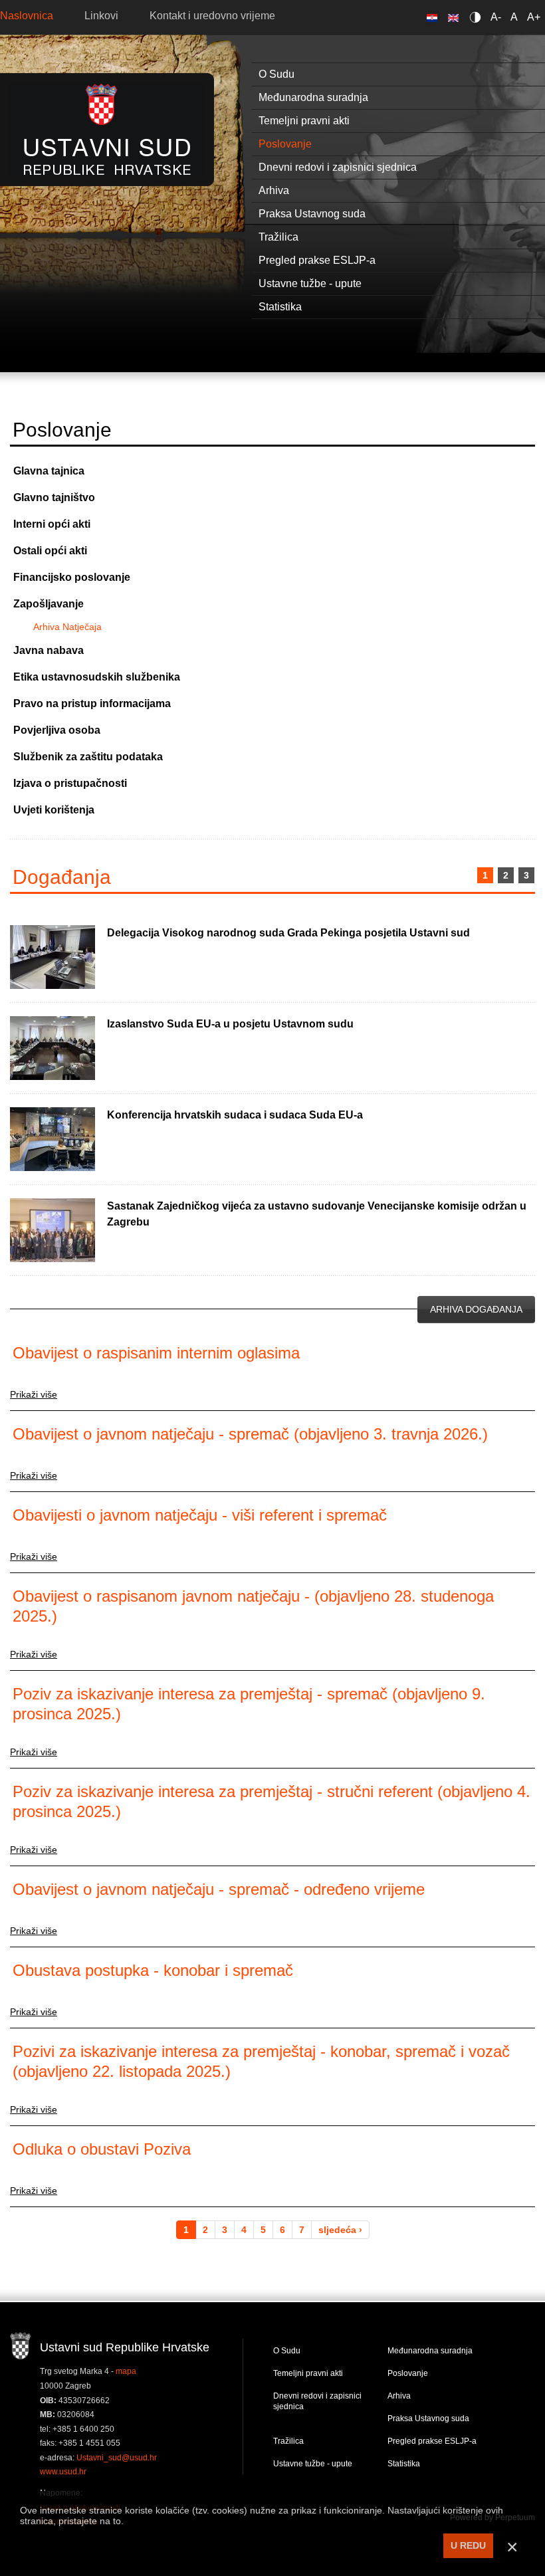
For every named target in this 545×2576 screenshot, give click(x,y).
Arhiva (399, 2396)
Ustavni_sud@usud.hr (117, 2458)
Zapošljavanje (49, 604)
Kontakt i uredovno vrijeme (212, 16)
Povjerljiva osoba (57, 730)
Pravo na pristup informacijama (92, 703)
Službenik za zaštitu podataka (88, 757)
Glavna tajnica (49, 471)
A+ (534, 17)
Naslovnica (27, 16)
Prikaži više (34, 1394)
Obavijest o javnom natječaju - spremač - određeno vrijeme (219, 1889)
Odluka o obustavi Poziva (102, 2149)
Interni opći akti (52, 524)
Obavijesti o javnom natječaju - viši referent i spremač (200, 1515)
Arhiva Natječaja (67, 627)
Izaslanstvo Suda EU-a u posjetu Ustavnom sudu (230, 1024)
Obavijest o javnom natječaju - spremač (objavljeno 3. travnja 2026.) (250, 1434)
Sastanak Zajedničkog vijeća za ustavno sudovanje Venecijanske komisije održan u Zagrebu (317, 1214)
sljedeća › (340, 2230)
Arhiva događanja (476, 1309)
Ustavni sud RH (107, 129)
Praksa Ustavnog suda (428, 2418)
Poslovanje (408, 2373)
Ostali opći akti (50, 551)
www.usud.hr (63, 2472)
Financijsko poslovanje (72, 577)
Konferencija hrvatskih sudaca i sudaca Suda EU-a (235, 1115)
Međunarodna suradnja (430, 2351)
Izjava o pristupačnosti (70, 783)
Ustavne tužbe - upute (313, 2464)
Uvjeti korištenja (54, 810)
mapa (126, 2371)
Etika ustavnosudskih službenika (97, 677)
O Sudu (287, 2351)
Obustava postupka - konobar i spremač (153, 1970)
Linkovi (101, 16)
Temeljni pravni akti (308, 2373)
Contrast (478, 17)
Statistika (404, 2464)
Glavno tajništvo (54, 497)
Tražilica (288, 2441)
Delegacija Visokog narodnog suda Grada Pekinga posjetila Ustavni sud (288, 933)
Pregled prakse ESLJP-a (432, 2441)
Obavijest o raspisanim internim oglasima (156, 1353)
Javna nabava (49, 650)
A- (496, 17)
